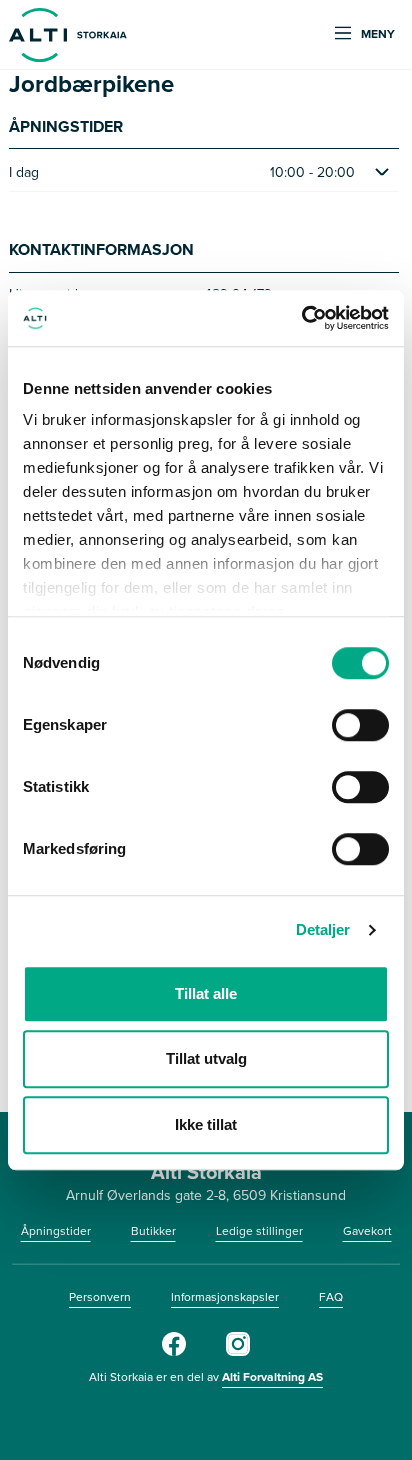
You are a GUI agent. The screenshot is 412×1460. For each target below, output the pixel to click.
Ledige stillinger (259, 1230)
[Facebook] (174, 1351)
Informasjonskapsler (225, 1296)
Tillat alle (206, 993)
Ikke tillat (206, 1124)
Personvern (100, 1296)
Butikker (153, 1230)
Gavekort (367, 1230)
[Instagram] (238, 1351)
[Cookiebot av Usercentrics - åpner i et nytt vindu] (301, 318)
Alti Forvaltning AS (272, 1376)
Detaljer (323, 929)
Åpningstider (56, 1230)
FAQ (331, 1296)
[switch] (360, 725)
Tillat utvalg (206, 1058)
